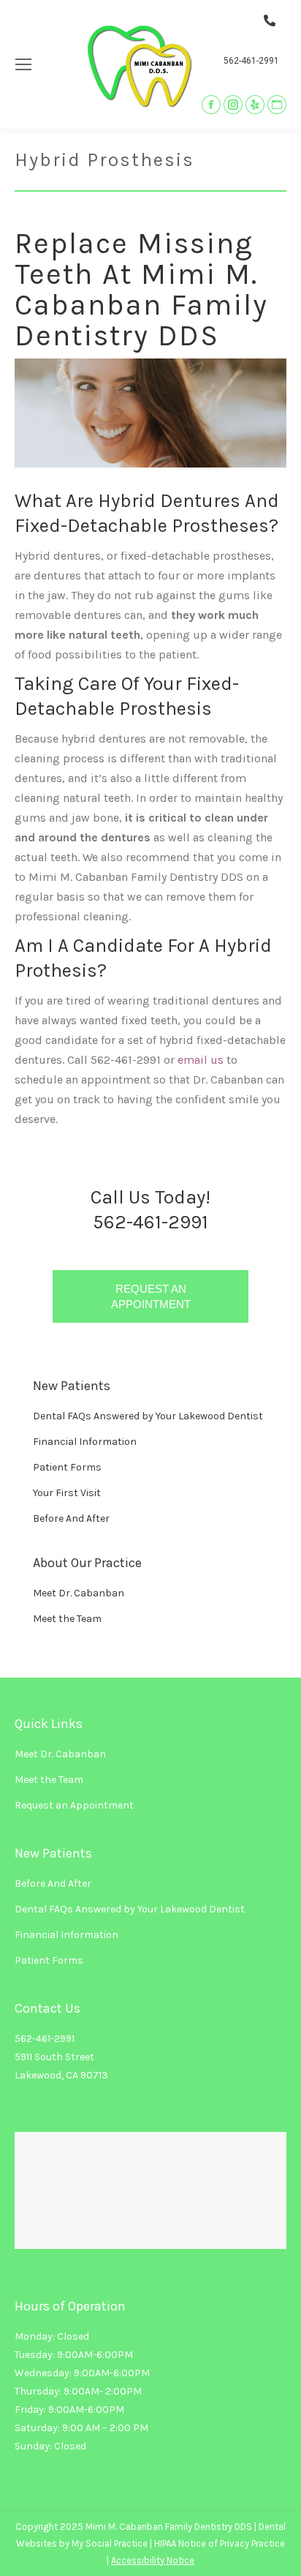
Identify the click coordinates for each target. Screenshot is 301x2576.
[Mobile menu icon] (23, 64)
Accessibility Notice (153, 2560)
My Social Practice (108, 2543)
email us (201, 1060)
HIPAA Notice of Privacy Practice (220, 2543)
